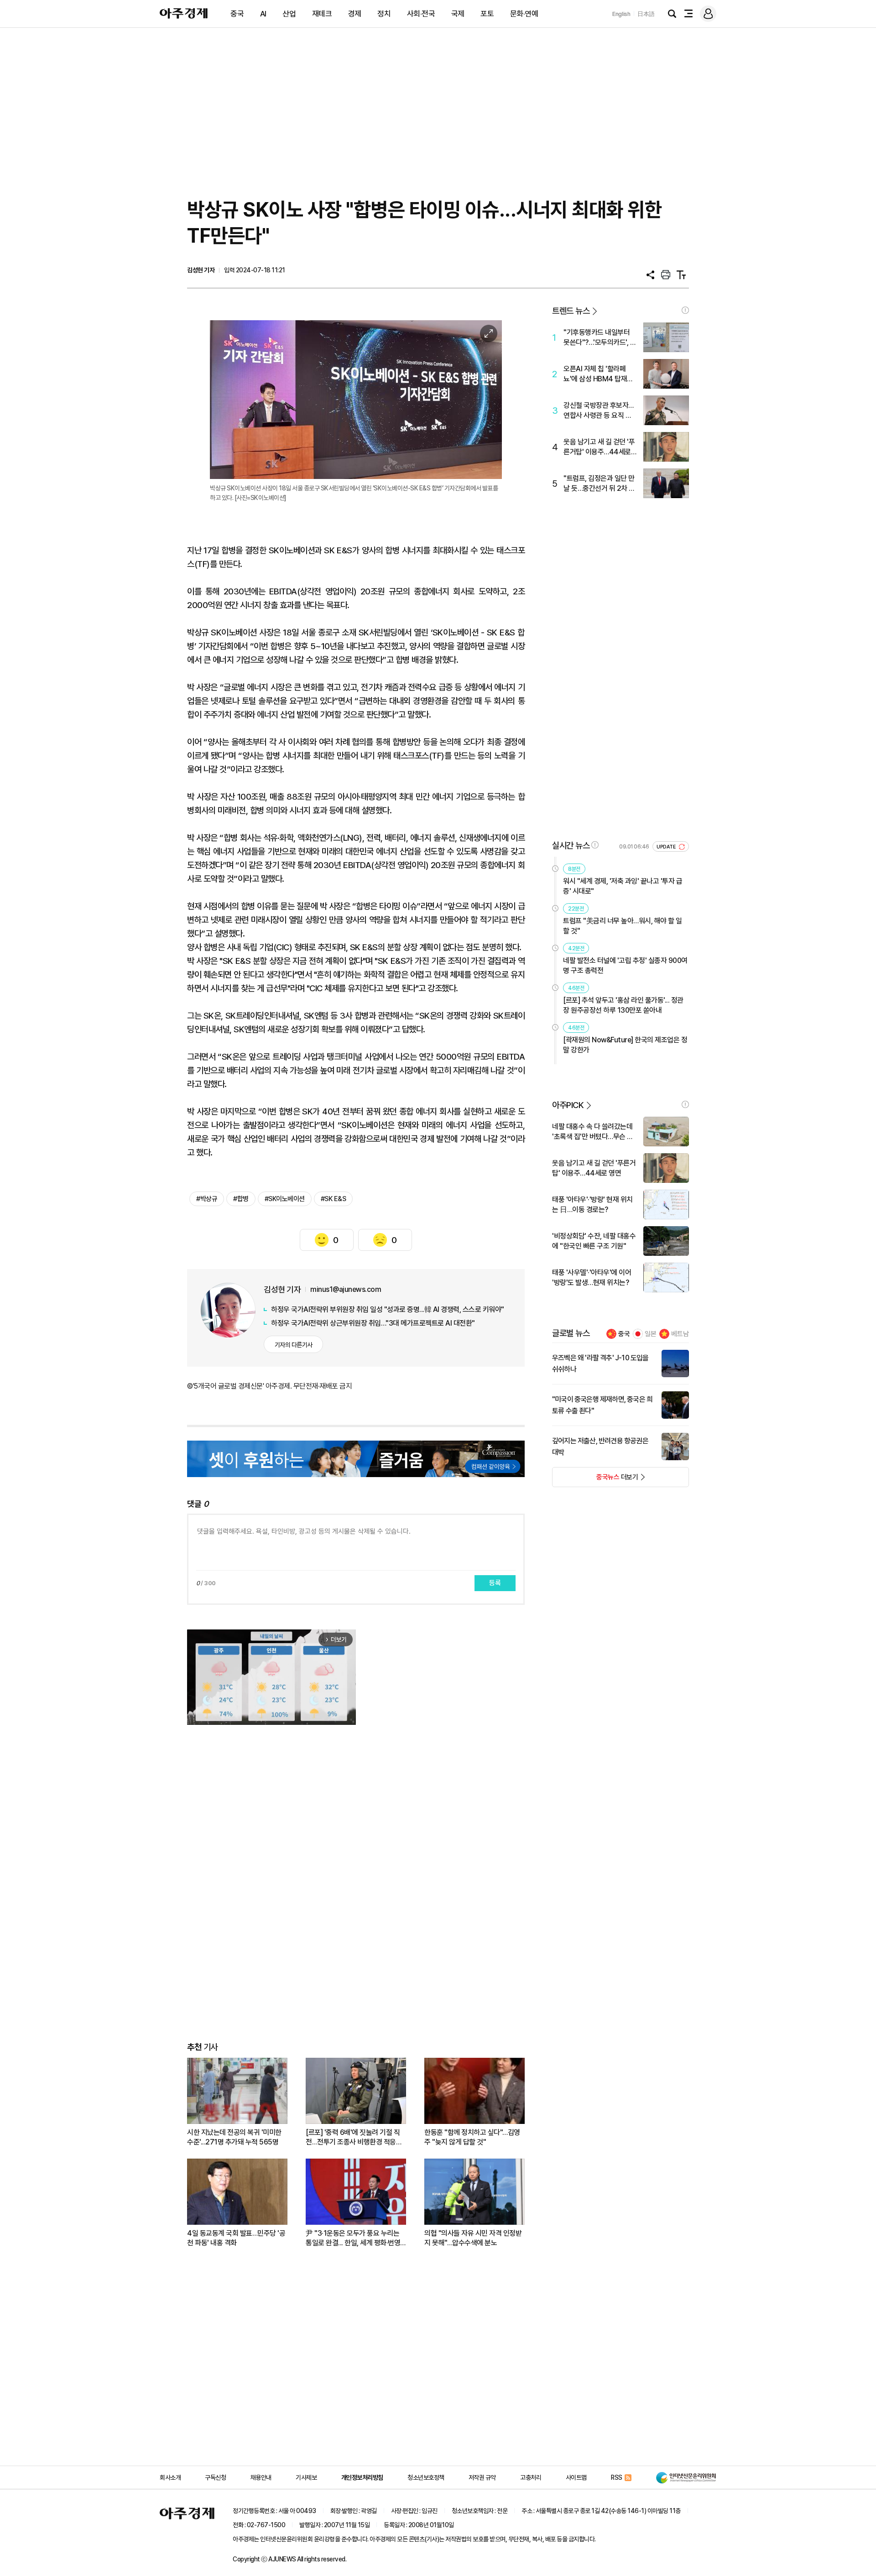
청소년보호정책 (426, 2477)
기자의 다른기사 (294, 1345)
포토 (487, 14)
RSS (617, 2477)
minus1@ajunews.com (346, 1289)
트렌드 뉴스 (571, 311)
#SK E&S (334, 1199)
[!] (685, 310)
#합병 (241, 1199)
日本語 (646, 14)
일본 (651, 1334)
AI (263, 14)
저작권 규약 (482, 2477)
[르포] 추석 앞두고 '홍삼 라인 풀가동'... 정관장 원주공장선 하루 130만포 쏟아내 (623, 1005)
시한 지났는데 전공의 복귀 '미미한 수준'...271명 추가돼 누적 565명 (234, 2137)
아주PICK (568, 1105)
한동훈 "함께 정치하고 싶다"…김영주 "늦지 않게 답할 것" (472, 2137)
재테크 (322, 14)
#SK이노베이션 (285, 1199)
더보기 (595, 1480)
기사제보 (306, 2477)
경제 (355, 14)
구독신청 (215, 2477)
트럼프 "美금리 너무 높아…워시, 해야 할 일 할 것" (623, 926)
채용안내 (261, 2477)
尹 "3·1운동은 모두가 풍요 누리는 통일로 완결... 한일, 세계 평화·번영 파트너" (353, 2238)
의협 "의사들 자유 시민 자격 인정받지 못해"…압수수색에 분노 (473, 2238)
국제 (458, 14)
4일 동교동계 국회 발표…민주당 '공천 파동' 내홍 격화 (236, 2238)
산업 (289, 14)
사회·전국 (421, 14)
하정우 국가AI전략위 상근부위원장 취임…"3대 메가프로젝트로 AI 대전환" (373, 1323)
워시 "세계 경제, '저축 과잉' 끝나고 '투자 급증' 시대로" (623, 886)
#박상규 (207, 1199)
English (621, 14)
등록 (495, 1583)
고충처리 (531, 2477)
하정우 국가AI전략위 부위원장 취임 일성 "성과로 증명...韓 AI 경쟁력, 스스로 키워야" (388, 1309)
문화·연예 (524, 14)
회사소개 (170, 2477)
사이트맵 (576, 2477)
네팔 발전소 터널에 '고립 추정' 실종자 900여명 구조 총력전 (625, 965)
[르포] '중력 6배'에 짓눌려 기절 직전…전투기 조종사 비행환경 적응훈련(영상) (354, 2137)
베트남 (680, 1334)
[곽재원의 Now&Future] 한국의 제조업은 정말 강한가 (625, 1045)
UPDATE (667, 847)
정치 (384, 14)
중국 (237, 14)
